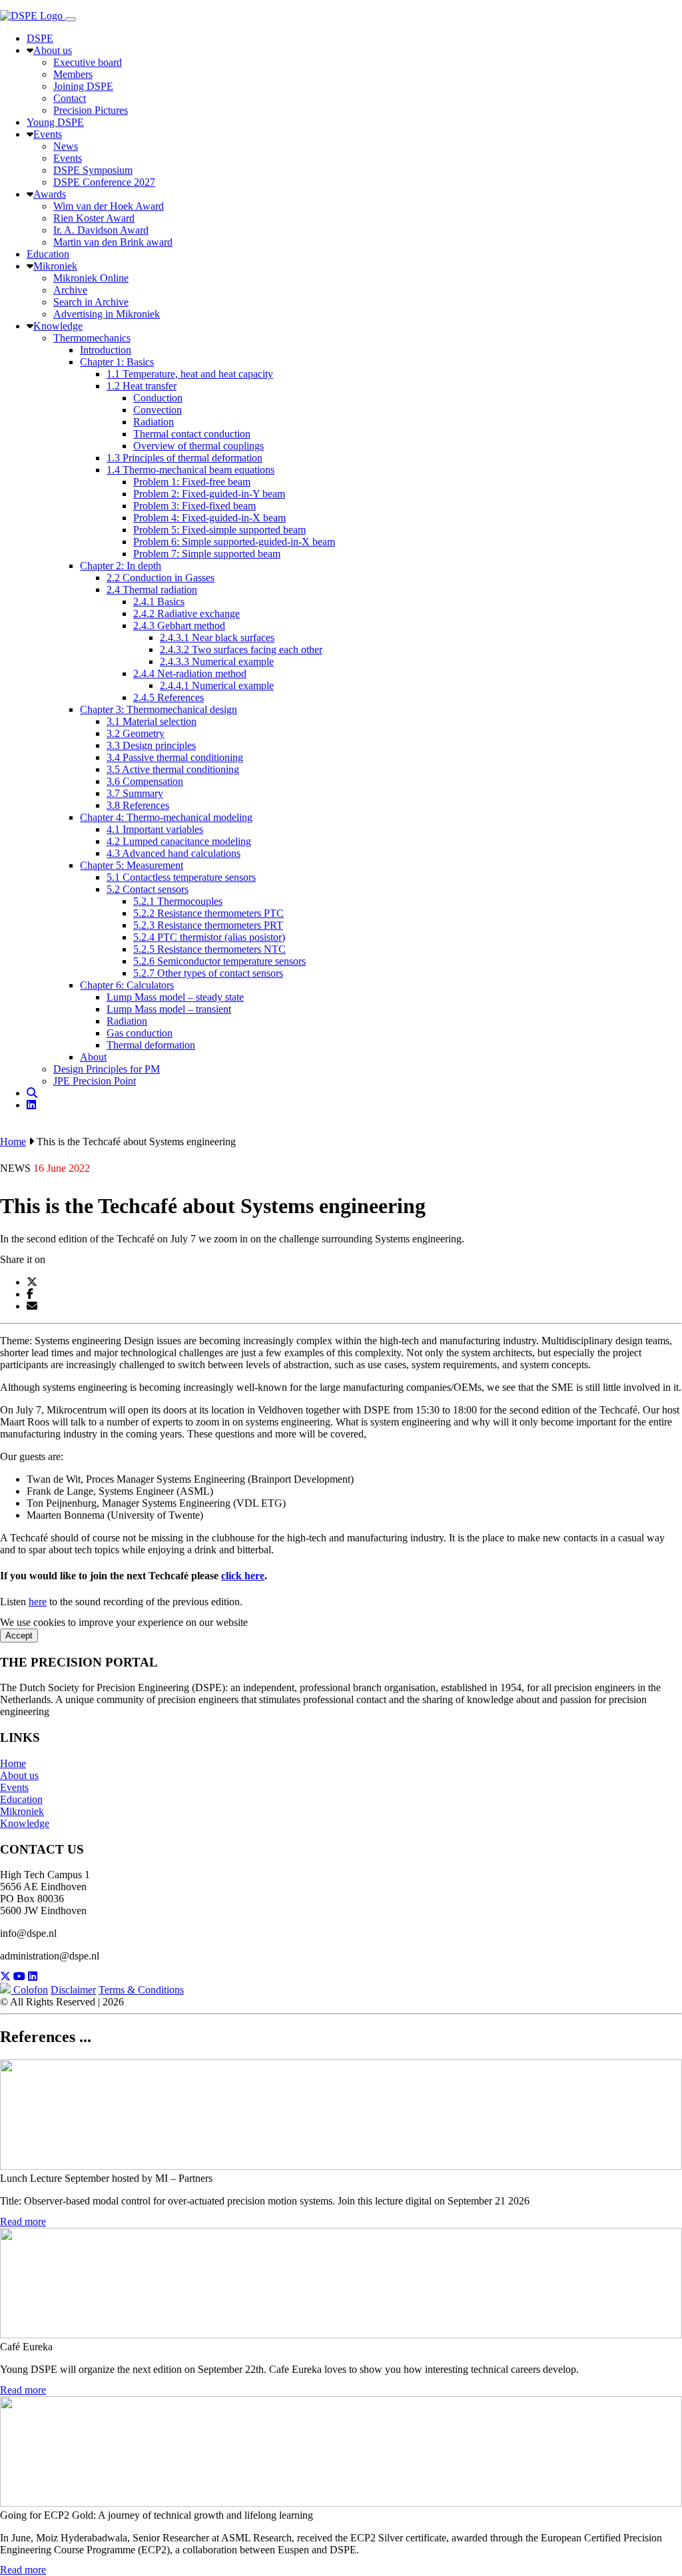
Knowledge (25, 1823)
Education (21, 1799)
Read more (23, 2221)
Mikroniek (22, 1811)
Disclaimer (73, 1990)
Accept (19, 1636)
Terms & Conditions (141, 1990)
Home (13, 1142)
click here (243, 1576)
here (38, 1602)
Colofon (31, 1990)
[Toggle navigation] (71, 19)
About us (19, 1775)
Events (14, 1787)
